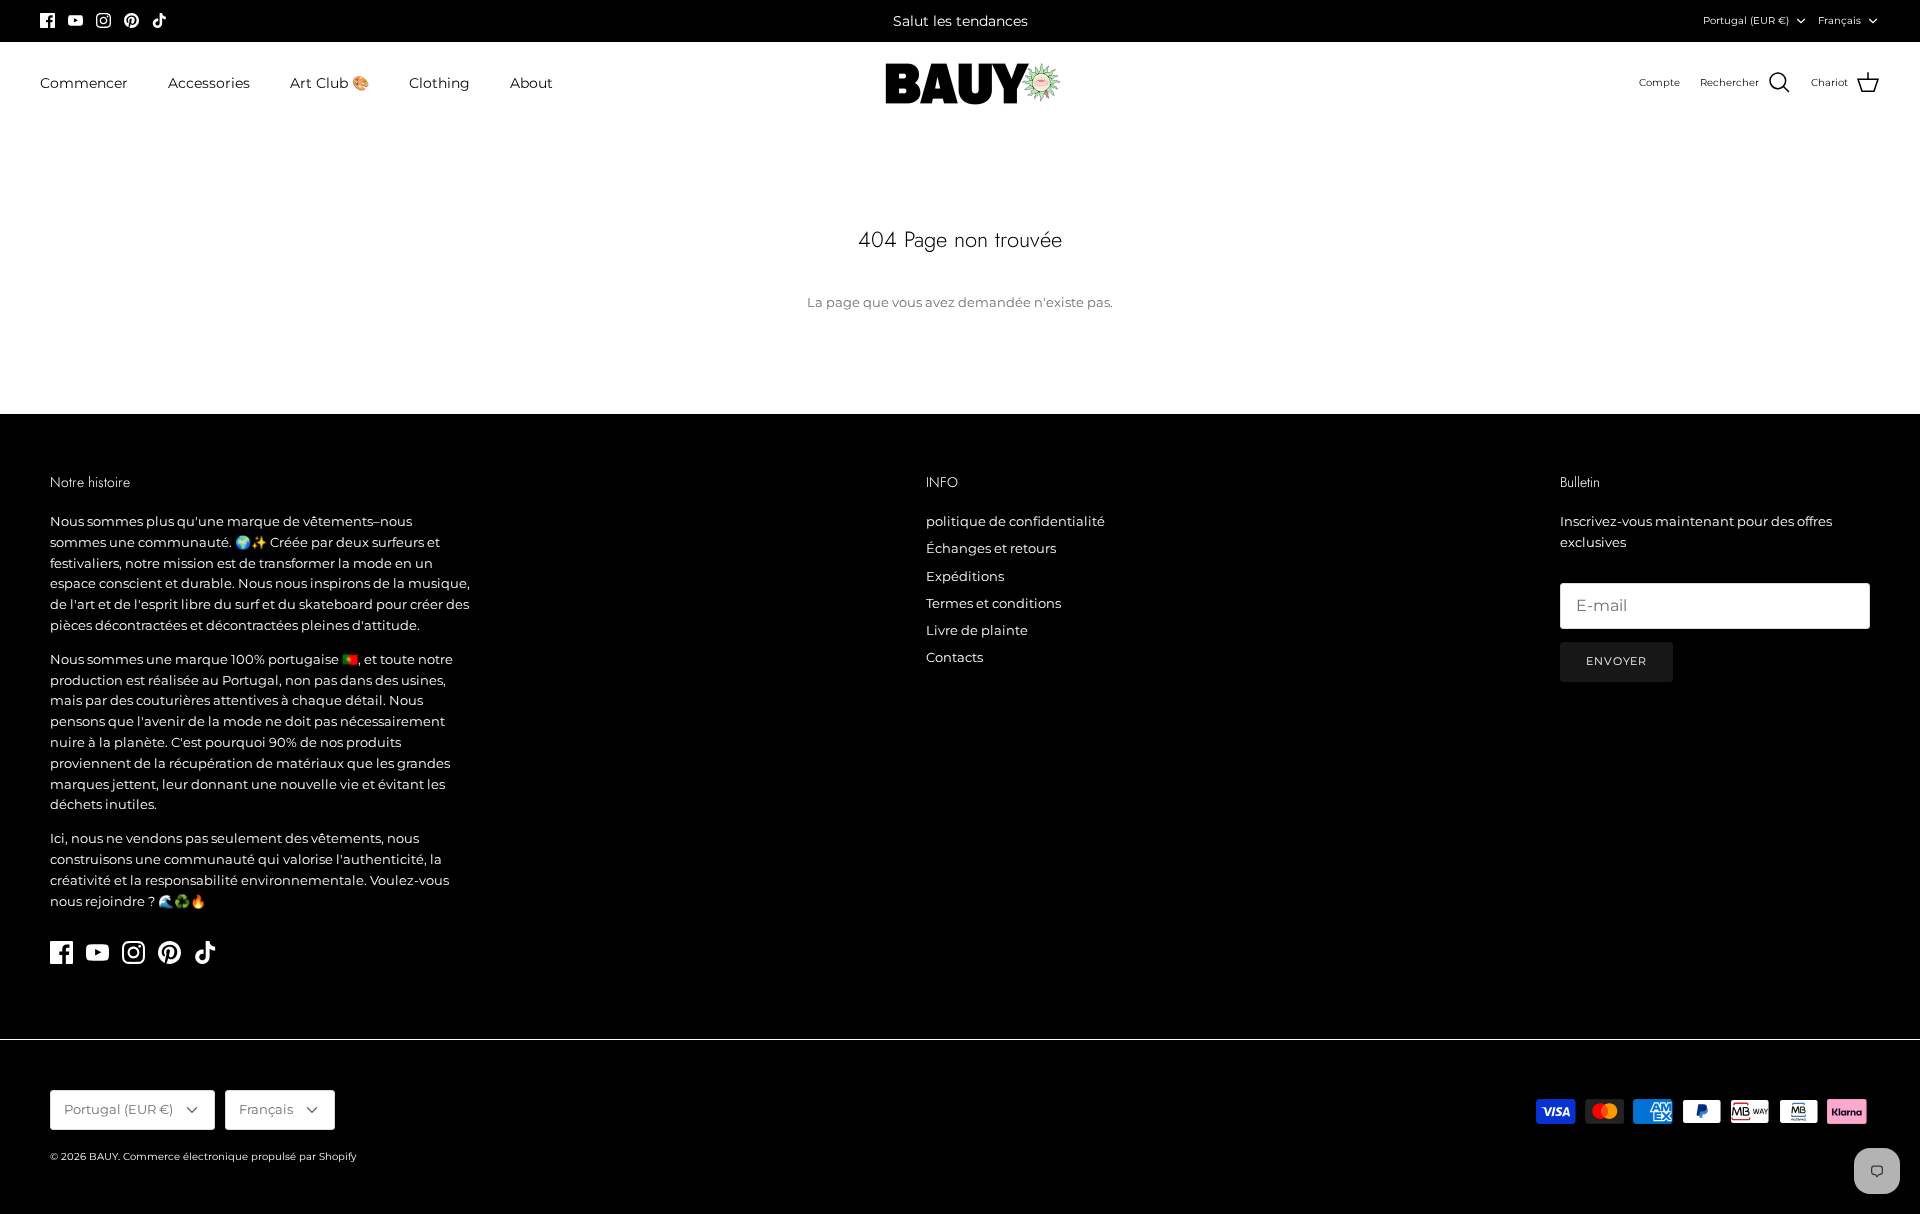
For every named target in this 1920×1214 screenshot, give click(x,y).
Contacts (954, 657)
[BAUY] (960, 83)
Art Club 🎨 (329, 83)
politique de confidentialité (1015, 521)
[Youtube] (75, 20)
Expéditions (965, 576)
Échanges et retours (991, 548)
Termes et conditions (993, 603)
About (531, 83)
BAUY (103, 1156)
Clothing (439, 83)
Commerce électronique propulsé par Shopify (239, 1156)
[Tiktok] (159, 20)
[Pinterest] (131, 20)
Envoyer (1616, 661)
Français (1839, 20)
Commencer (84, 83)
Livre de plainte (977, 630)
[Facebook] (47, 20)
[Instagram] (103, 20)
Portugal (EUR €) (1746, 20)
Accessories (209, 83)
